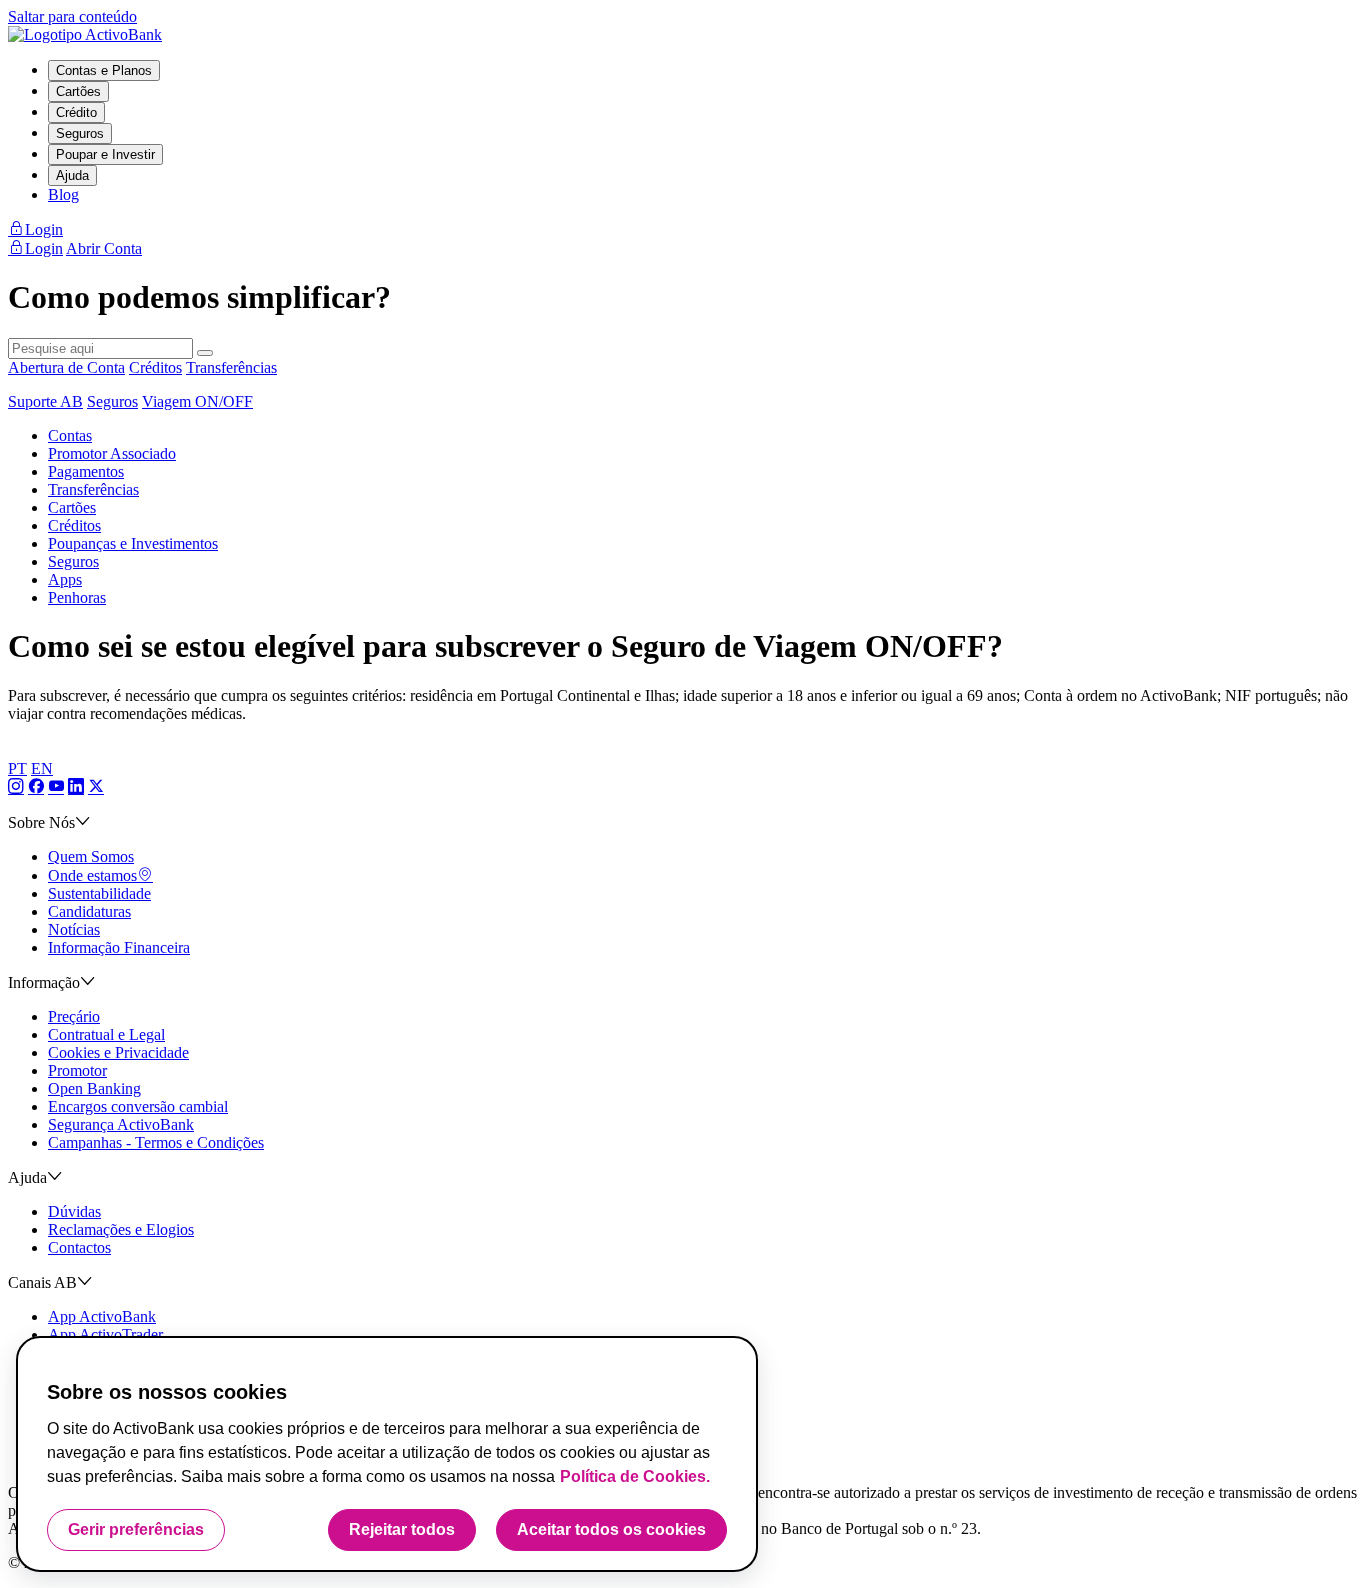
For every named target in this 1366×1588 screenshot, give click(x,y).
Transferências (231, 367)
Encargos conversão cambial (138, 1106)
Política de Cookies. (635, 1476)
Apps (65, 579)
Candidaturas (89, 911)
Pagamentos (86, 471)
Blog (63, 194)
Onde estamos (92, 875)
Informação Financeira (119, 947)
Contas (70, 435)
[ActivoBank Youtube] (56, 787)
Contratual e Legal (106, 1034)
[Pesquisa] (205, 353)
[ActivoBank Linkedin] (76, 787)
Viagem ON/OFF (197, 401)
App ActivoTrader (105, 1334)
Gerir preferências (136, 1529)
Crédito (76, 112)
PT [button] (17, 768)
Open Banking (94, 1088)
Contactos (79, 1247)
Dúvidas (74, 1211)
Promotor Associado (112, 453)
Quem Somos (91, 856)
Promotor (77, 1070)
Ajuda (72, 175)
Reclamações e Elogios (121, 1229)
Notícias (74, 929)
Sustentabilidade (99, 893)
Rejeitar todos (402, 1529)
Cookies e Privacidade (118, 1052)
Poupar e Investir (105, 154)
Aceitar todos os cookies (611, 1529)
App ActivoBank (102, 1316)
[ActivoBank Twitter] (96, 787)
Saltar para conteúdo (72, 16)
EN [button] (42, 768)
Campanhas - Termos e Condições (156, 1142)
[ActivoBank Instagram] (16, 787)
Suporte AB (45, 401)
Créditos (155, 367)
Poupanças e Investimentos (133, 543)
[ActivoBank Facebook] (36, 787)
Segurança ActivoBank (121, 1124)
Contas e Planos (104, 70)
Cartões (78, 91)
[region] (387, 1454)
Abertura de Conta (66, 367)
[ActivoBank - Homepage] (85, 34)
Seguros (80, 133)
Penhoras (77, 597)
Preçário (74, 1016)
